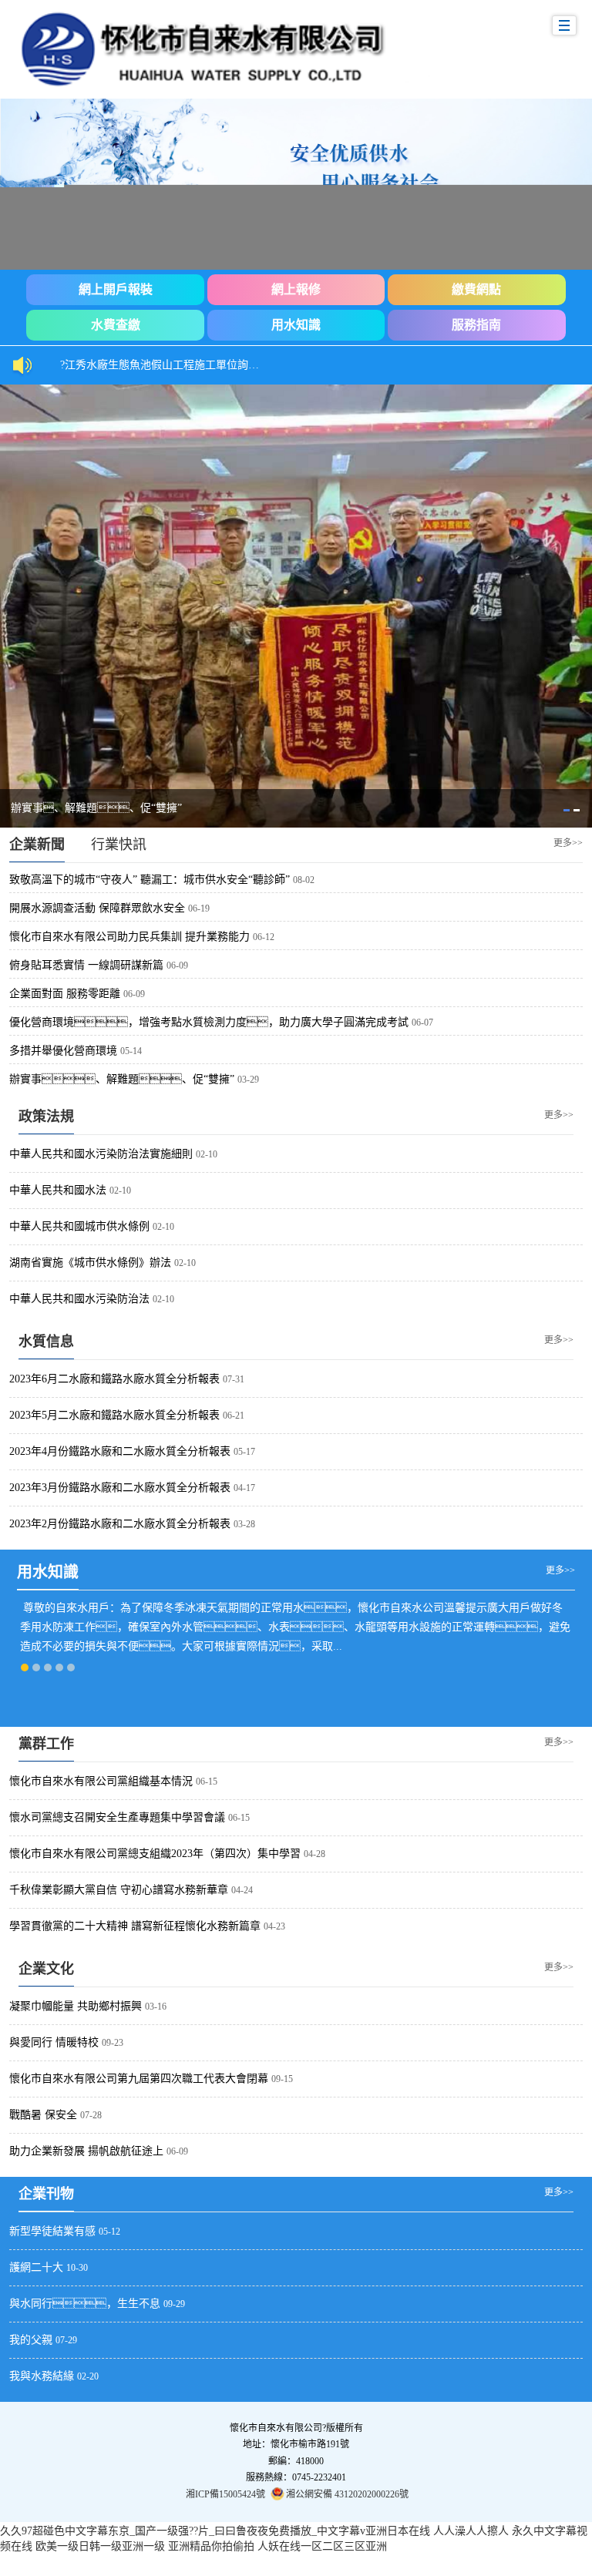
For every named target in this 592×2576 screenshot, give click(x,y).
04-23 (274, 1926)
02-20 (88, 2376)
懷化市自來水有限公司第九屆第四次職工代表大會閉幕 (139, 2079)
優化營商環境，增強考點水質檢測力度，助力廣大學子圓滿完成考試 (209, 1022)
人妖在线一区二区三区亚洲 (322, 2546)
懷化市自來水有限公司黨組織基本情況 (101, 1781)
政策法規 (46, 1117)
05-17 (244, 1452)
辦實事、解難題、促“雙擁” (96, 808)
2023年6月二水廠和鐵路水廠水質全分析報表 (114, 1379)
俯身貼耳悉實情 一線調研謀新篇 (86, 965)
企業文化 (46, 1969)
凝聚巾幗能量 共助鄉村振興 (76, 2006)
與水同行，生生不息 (85, 2304)
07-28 (91, 2115)
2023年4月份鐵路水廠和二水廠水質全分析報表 (120, 1451)
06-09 (177, 966)
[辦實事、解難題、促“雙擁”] (296, 606)
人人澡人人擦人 (471, 2531)
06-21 (234, 1416)
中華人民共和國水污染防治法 (79, 1299)
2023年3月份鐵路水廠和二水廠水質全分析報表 (120, 1488)
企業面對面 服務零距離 (65, 994)
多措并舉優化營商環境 (63, 1051)
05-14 (131, 1051)
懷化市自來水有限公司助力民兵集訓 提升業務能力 (129, 937)
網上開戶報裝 (116, 289)
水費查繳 (116, 325)
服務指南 (476, 325)
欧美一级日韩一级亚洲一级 (100, 2546)
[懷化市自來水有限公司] (237, 49)
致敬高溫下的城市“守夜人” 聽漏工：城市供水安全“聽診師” (150, 880)
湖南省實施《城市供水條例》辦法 (90, 1263)
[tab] (567, 810)
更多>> (568, 842)
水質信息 (46, 1342)
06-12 (264, 937)
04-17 (244, 1488)
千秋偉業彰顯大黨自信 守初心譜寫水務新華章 (119, 1890)
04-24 (242, 1890)
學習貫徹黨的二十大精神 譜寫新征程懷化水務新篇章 (135, 1926)
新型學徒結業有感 (52, 2231)
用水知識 (296, 325)
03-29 (248, 1080)
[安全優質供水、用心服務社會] (296, 184)
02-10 (207, 1154)
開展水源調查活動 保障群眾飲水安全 (97, 908)
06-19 (199, 908)
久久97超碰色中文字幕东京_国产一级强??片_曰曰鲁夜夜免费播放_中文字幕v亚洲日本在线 (215, 2531)
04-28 (314, 1854)
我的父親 (31, 2340)
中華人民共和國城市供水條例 (79, 1226)
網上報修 (296, 289)
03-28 (244, 1524)
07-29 (66, 2340)
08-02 (304, 880)
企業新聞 (37, 845)
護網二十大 (36, 2267)
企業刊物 (46, 2194)
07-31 (234, 1379)
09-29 (174, 2304)
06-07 (422, 1023)
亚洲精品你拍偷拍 (211, 2546)
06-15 (207, 1782)
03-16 (156, 2007)
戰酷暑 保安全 (43, 2115)
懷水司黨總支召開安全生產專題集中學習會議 (117, 1817)
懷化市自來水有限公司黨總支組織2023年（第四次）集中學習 (155, 1854)
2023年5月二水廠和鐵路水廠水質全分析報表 (114, 1415)
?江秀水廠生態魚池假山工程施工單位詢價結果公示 (168, 365)
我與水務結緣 (42, 2376)
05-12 (109, 2232)
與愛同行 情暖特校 (54, 2042)
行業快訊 (119, 845)
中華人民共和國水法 (58, 1190)
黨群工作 (46, 1744)
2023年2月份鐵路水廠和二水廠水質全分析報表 (120, 1524)
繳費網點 (476, 289)
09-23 (113, 2043)
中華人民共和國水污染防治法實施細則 (101, 1154)
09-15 (282, 2079)
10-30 (77, 2268)
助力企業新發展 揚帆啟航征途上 (86, 2151)
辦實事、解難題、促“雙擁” (122, 1079)
